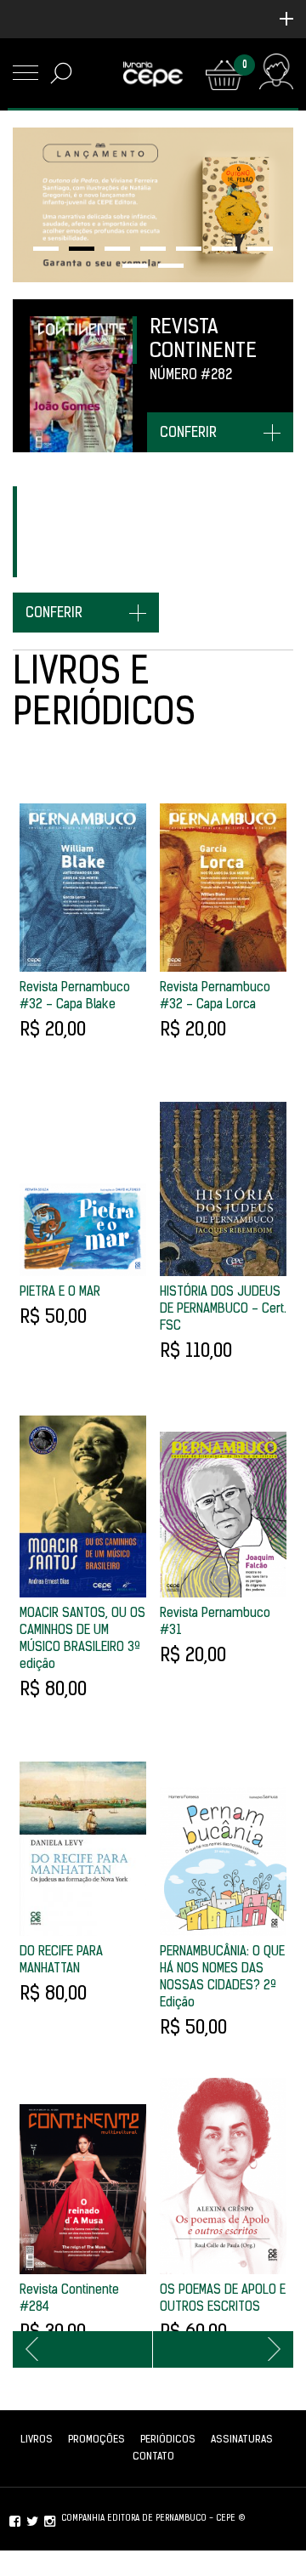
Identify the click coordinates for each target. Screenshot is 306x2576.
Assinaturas (242, 2440)
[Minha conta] (276, 75)
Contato (153, 2457)
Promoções (96, 2440)
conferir (188, 434)
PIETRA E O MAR (60, 1293)
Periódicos (168, 2440)
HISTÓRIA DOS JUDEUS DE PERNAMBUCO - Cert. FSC (223, 1310)
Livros (37, 2440)
